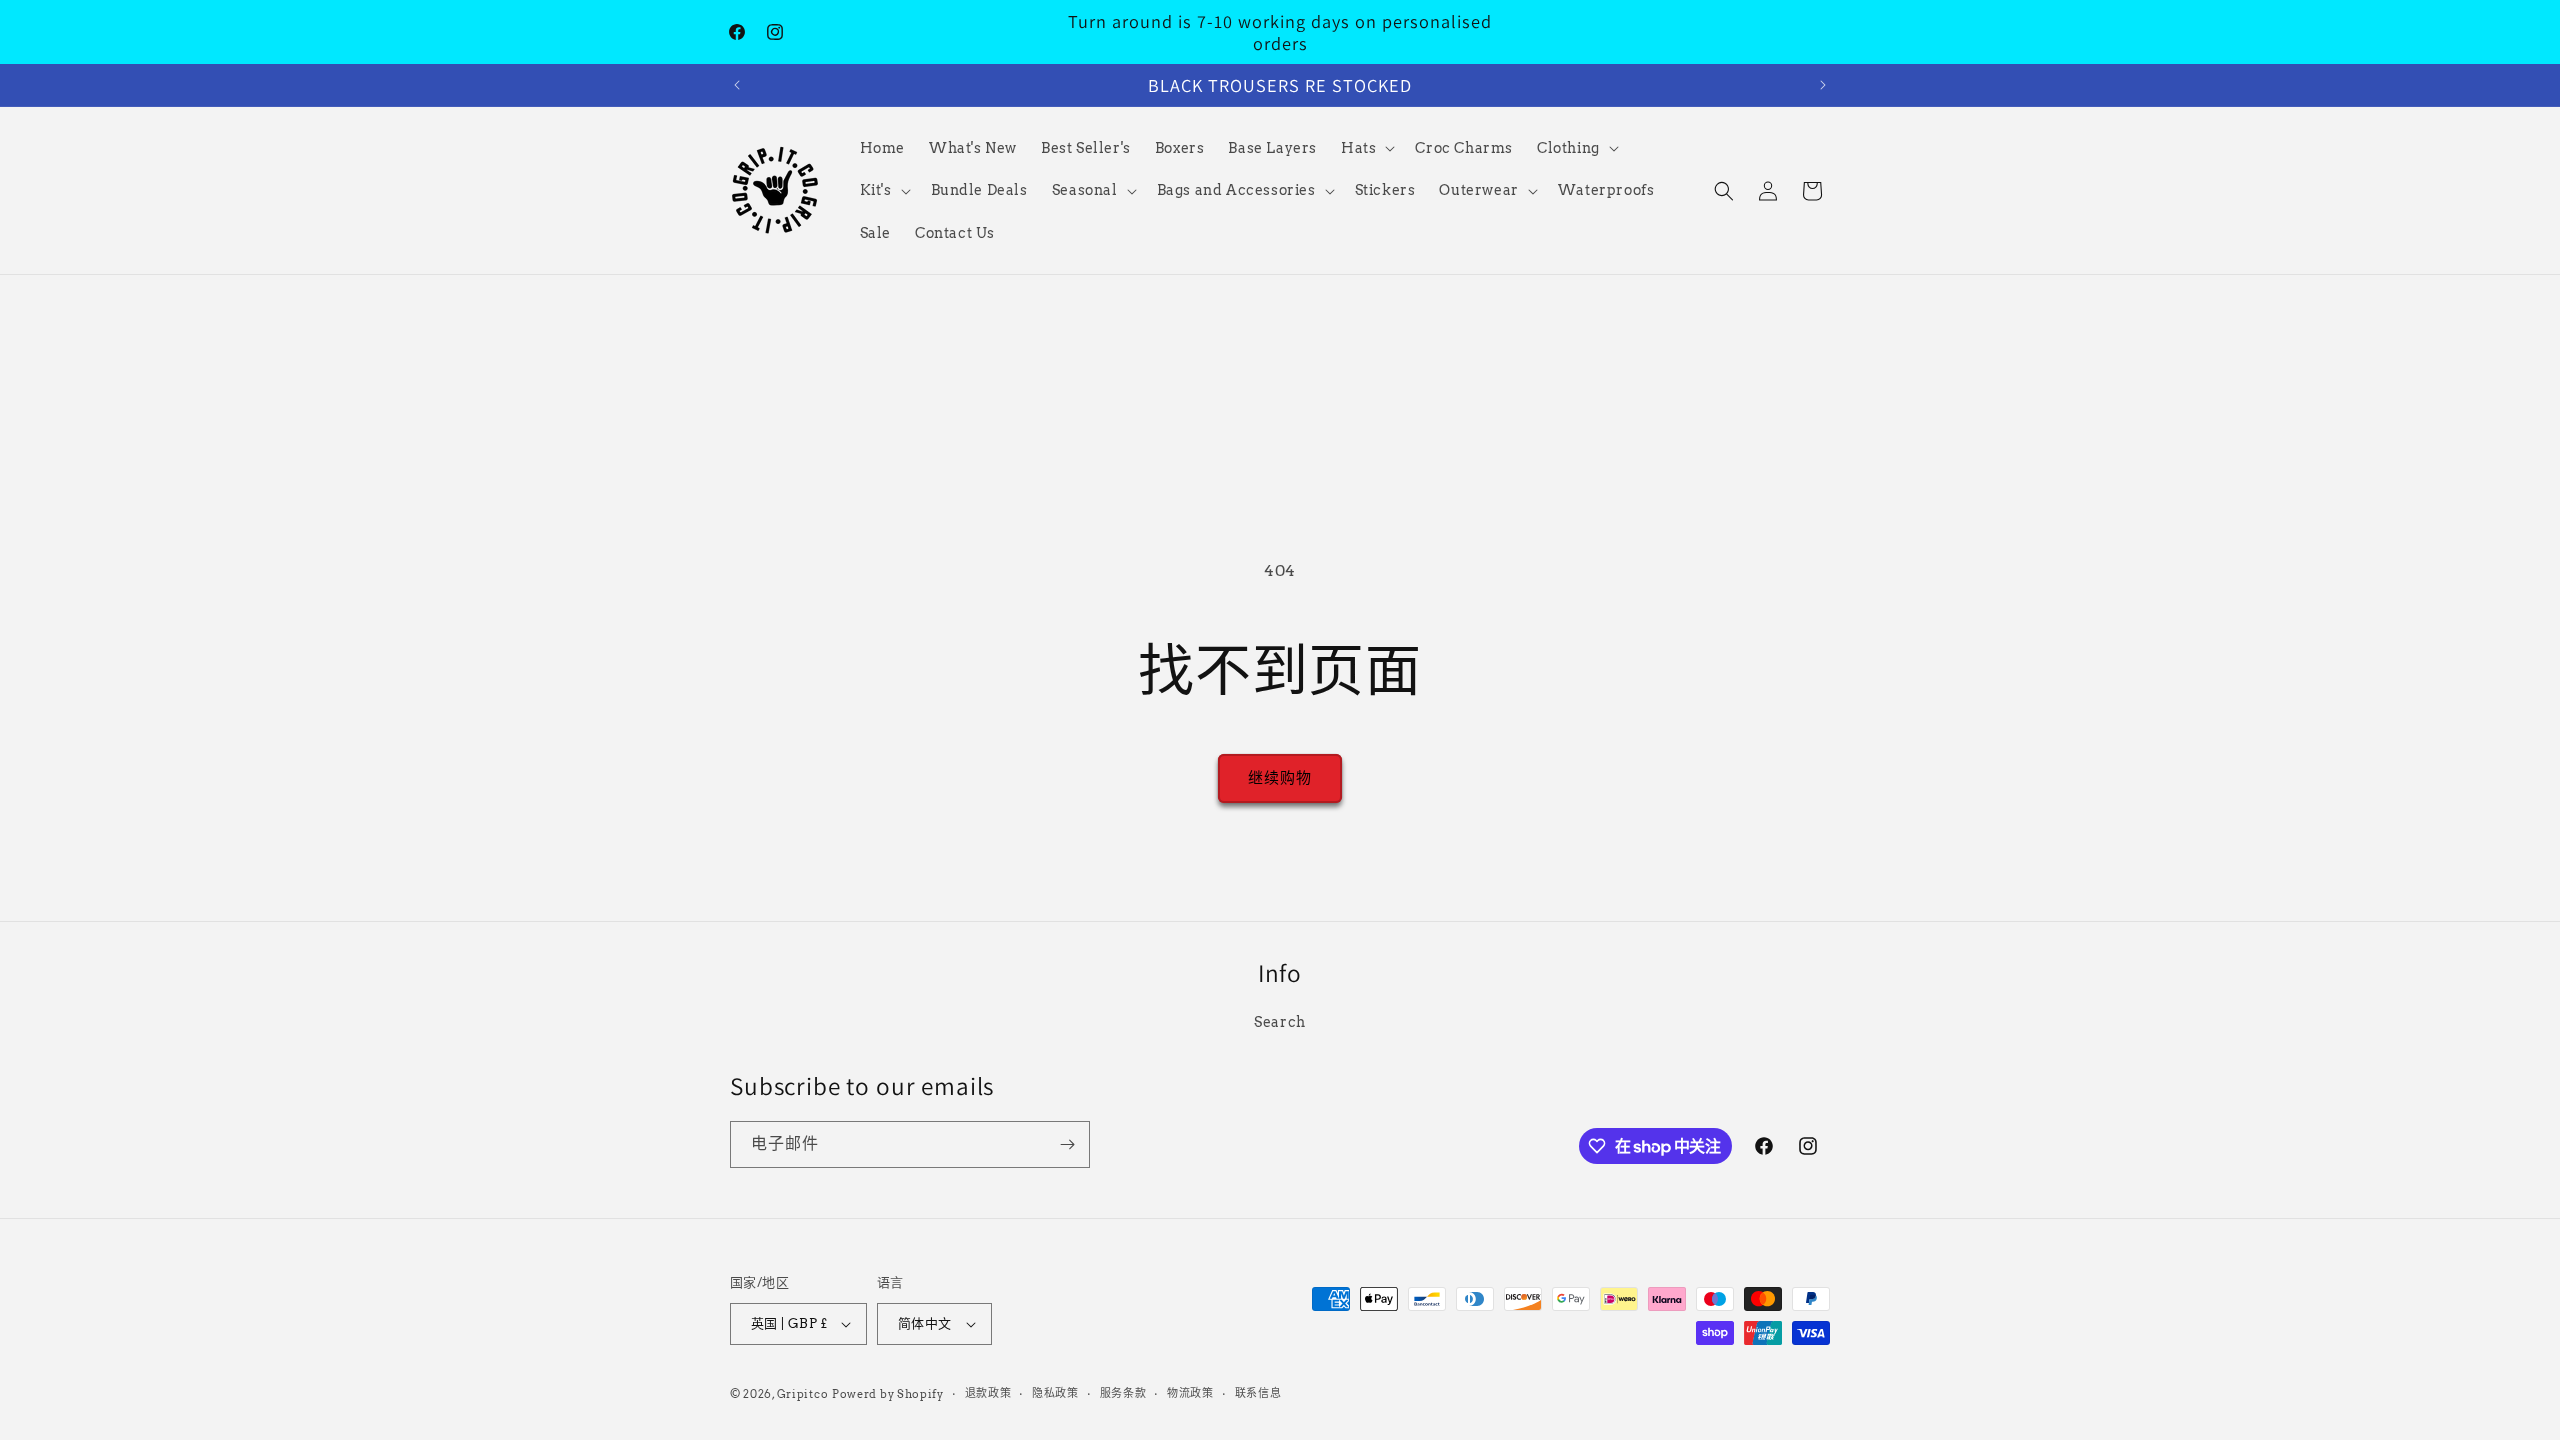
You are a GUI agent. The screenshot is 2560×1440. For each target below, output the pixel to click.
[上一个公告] (737, 85)
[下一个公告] (1823, 85)
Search (1280, 1022)
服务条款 (1123, 1393)
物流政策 (1190, 1393)
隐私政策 (1055, 1393)
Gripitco (803, 1394)
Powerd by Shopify (888, 1394)
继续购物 (1280, 778)
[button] (1366, 148)
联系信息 (1258, 1393)
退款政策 (988, 1393)
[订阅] (1067, 1144)
